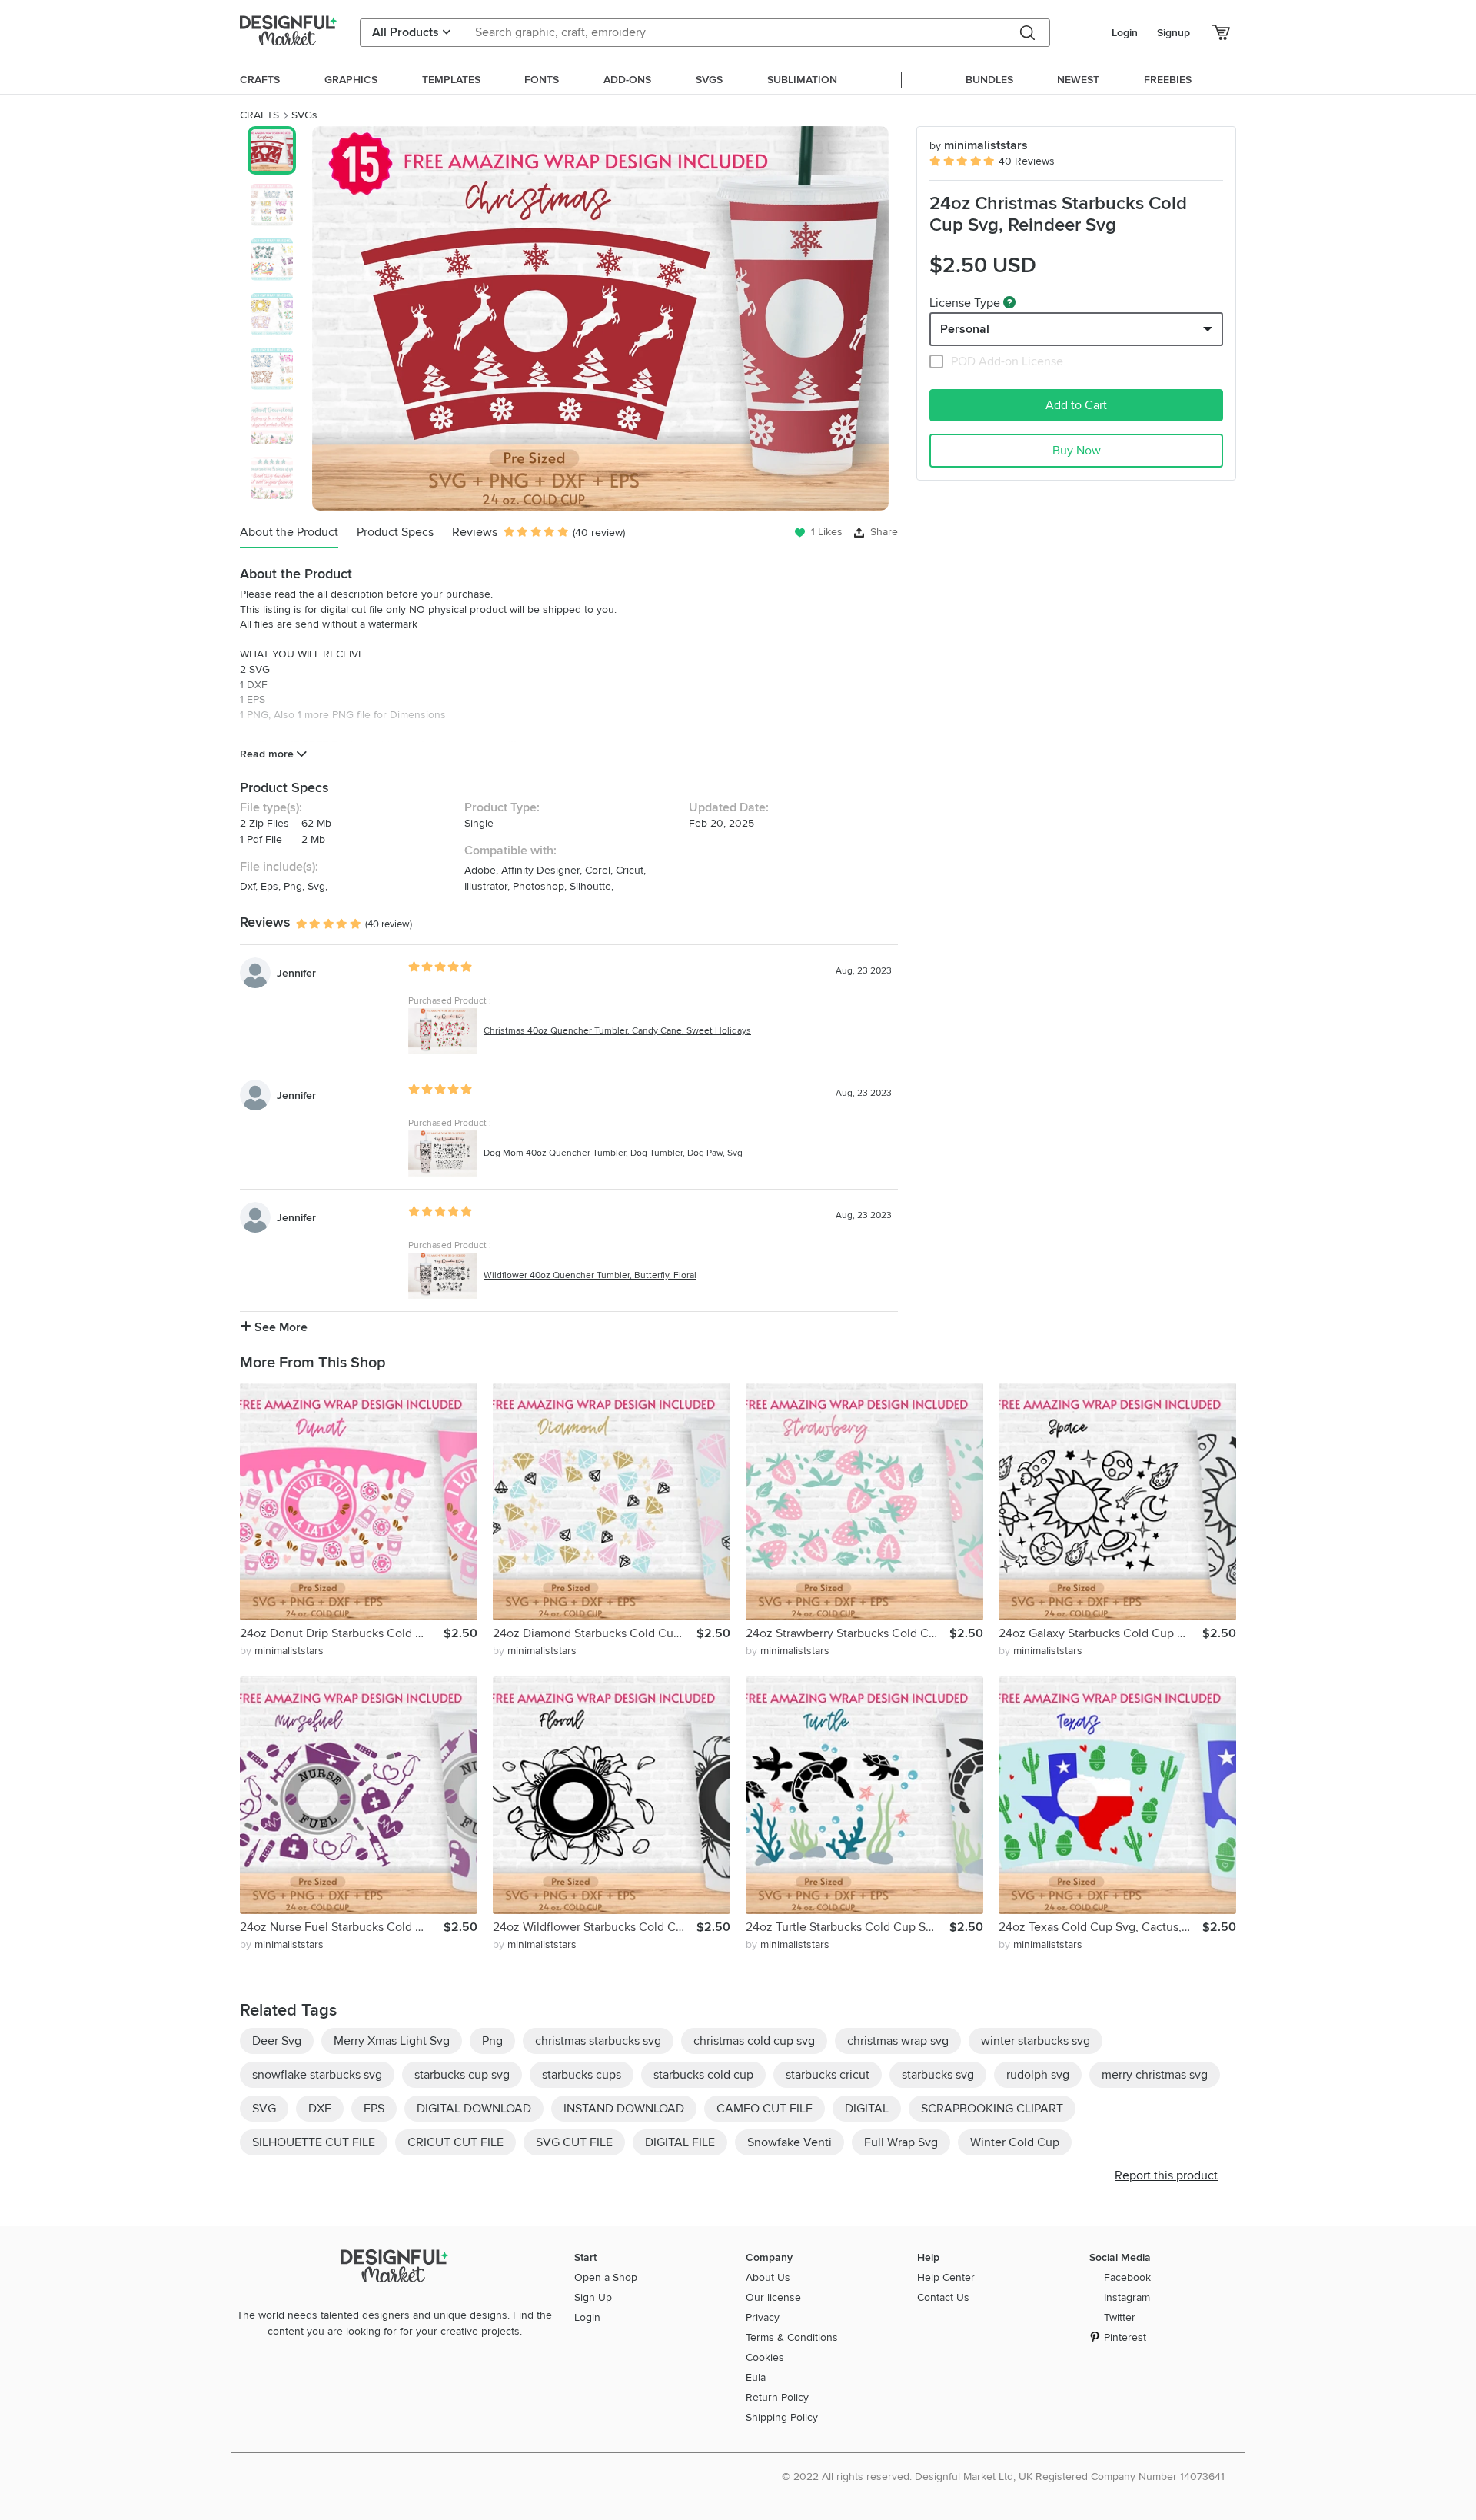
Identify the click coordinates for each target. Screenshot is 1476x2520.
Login (1125, 33)
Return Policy (777, 2397)
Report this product (1166, 2175)
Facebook (1127, 2277)
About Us (768, 2277)
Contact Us (943, 2297)
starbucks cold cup (703, 2075)
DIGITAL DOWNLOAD (474, 2109)
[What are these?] (1009, 302)
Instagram (1127, 2297)
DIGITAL (867, 2109)
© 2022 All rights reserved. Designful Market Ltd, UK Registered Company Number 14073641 (1003, 2477)
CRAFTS (259, 115)
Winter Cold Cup (1015, 2142)
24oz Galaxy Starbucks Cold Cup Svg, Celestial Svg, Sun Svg (1100, 1633)
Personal (965, 329)
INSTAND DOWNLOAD (624, 2109)
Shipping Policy (782, 2417)
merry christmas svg (1155, 2075)
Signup (1173, 33)
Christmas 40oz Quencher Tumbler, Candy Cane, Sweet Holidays (617, 1031)
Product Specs (395, 532)
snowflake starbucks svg (317, 2075)
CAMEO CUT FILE (765, 2109)
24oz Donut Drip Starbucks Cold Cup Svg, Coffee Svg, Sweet (342, 1633)
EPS (374, 2109)
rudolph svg (1038, 2075)
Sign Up (593, 2297)
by (282, 1651)
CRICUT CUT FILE (455, 2142)
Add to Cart (1076, 405)
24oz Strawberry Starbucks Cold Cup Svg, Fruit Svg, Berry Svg (848, 1633)
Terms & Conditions (792, 2337)
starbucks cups (582, 2075)
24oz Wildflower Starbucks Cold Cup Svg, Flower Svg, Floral (595, 1927)
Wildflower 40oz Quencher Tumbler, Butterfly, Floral (590, 1275)
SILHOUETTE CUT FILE (314, 2142)
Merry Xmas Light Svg (392, 2041)
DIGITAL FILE (680, 2142)
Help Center (946, 2277)
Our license (773, 2297)
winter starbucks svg (1036, 2041)
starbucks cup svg (462, 2075)
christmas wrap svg (898, 2041)
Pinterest (1125, 2337)
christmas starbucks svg (598, 2041)
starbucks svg (938, 2075)
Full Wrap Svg (901, 2142)
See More (279, 1327)
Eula (756, 2377)
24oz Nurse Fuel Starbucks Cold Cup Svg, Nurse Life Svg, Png (342, 1927)
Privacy (763, 2317)
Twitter (1120, 2317)
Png (492, 2041)
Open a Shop (606, 2277)
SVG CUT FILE (574, 2142)
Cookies (765, 2357)
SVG (264, 2109)
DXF (320, 2109)
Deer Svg (277, 2041)
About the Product (289, 532)
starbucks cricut (828, 2075)
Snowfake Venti (790, 2142)
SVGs (304, 115)
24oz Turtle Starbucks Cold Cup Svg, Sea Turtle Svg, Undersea (848, 1927)
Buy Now (1077, 451)
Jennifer (296, 973)
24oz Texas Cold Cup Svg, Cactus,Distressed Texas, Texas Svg (1100, 1927)
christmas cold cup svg (754, 2041)
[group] (600, 318)
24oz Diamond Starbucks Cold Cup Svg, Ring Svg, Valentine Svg (595, 1633)
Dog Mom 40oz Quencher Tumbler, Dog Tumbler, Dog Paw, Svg (613, 1153)
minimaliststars (979, 145)
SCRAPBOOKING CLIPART (992, 2109)
